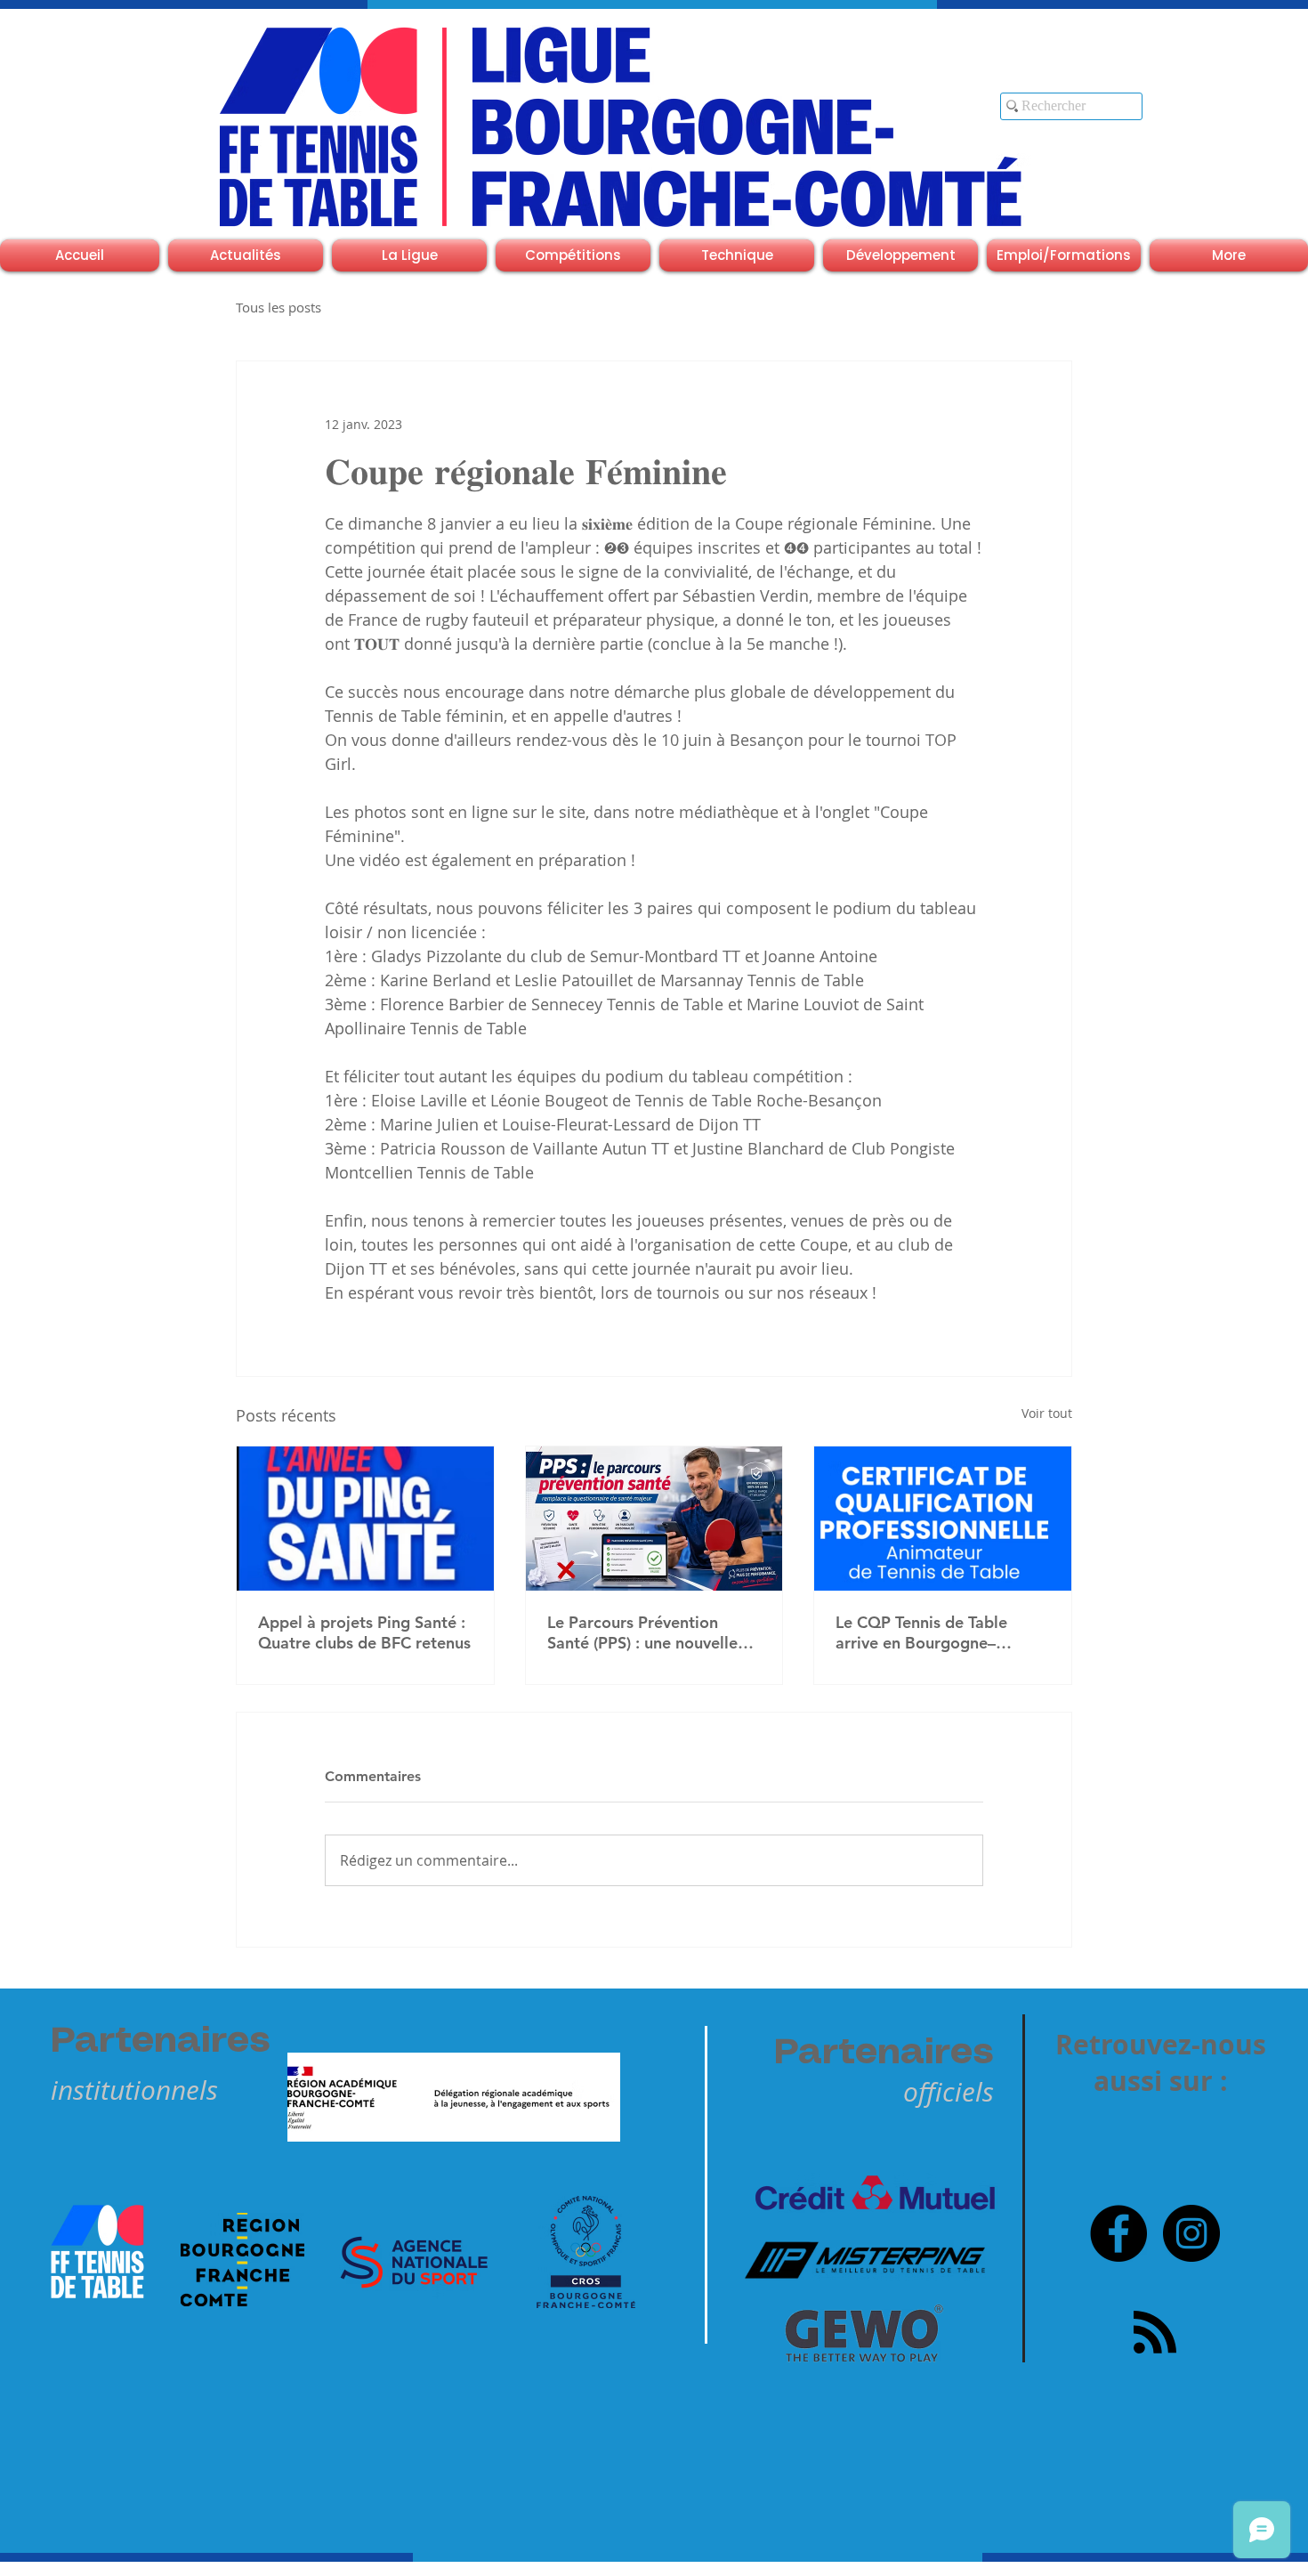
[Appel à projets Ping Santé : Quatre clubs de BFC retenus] (365, 1519)
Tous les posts (279, 307)
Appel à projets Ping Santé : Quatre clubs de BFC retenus (364, 1632)
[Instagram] (1191, 2233)
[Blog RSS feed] (1155, 2333)
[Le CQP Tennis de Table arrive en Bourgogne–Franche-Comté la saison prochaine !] (943, 1519)
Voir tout (1047, 1413)
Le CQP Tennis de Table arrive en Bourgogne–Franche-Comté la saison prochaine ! (927, 1632)
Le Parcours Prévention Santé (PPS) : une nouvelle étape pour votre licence (642, 1632)
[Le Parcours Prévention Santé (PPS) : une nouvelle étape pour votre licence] (654, 1519)
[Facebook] (1118, 2233)
